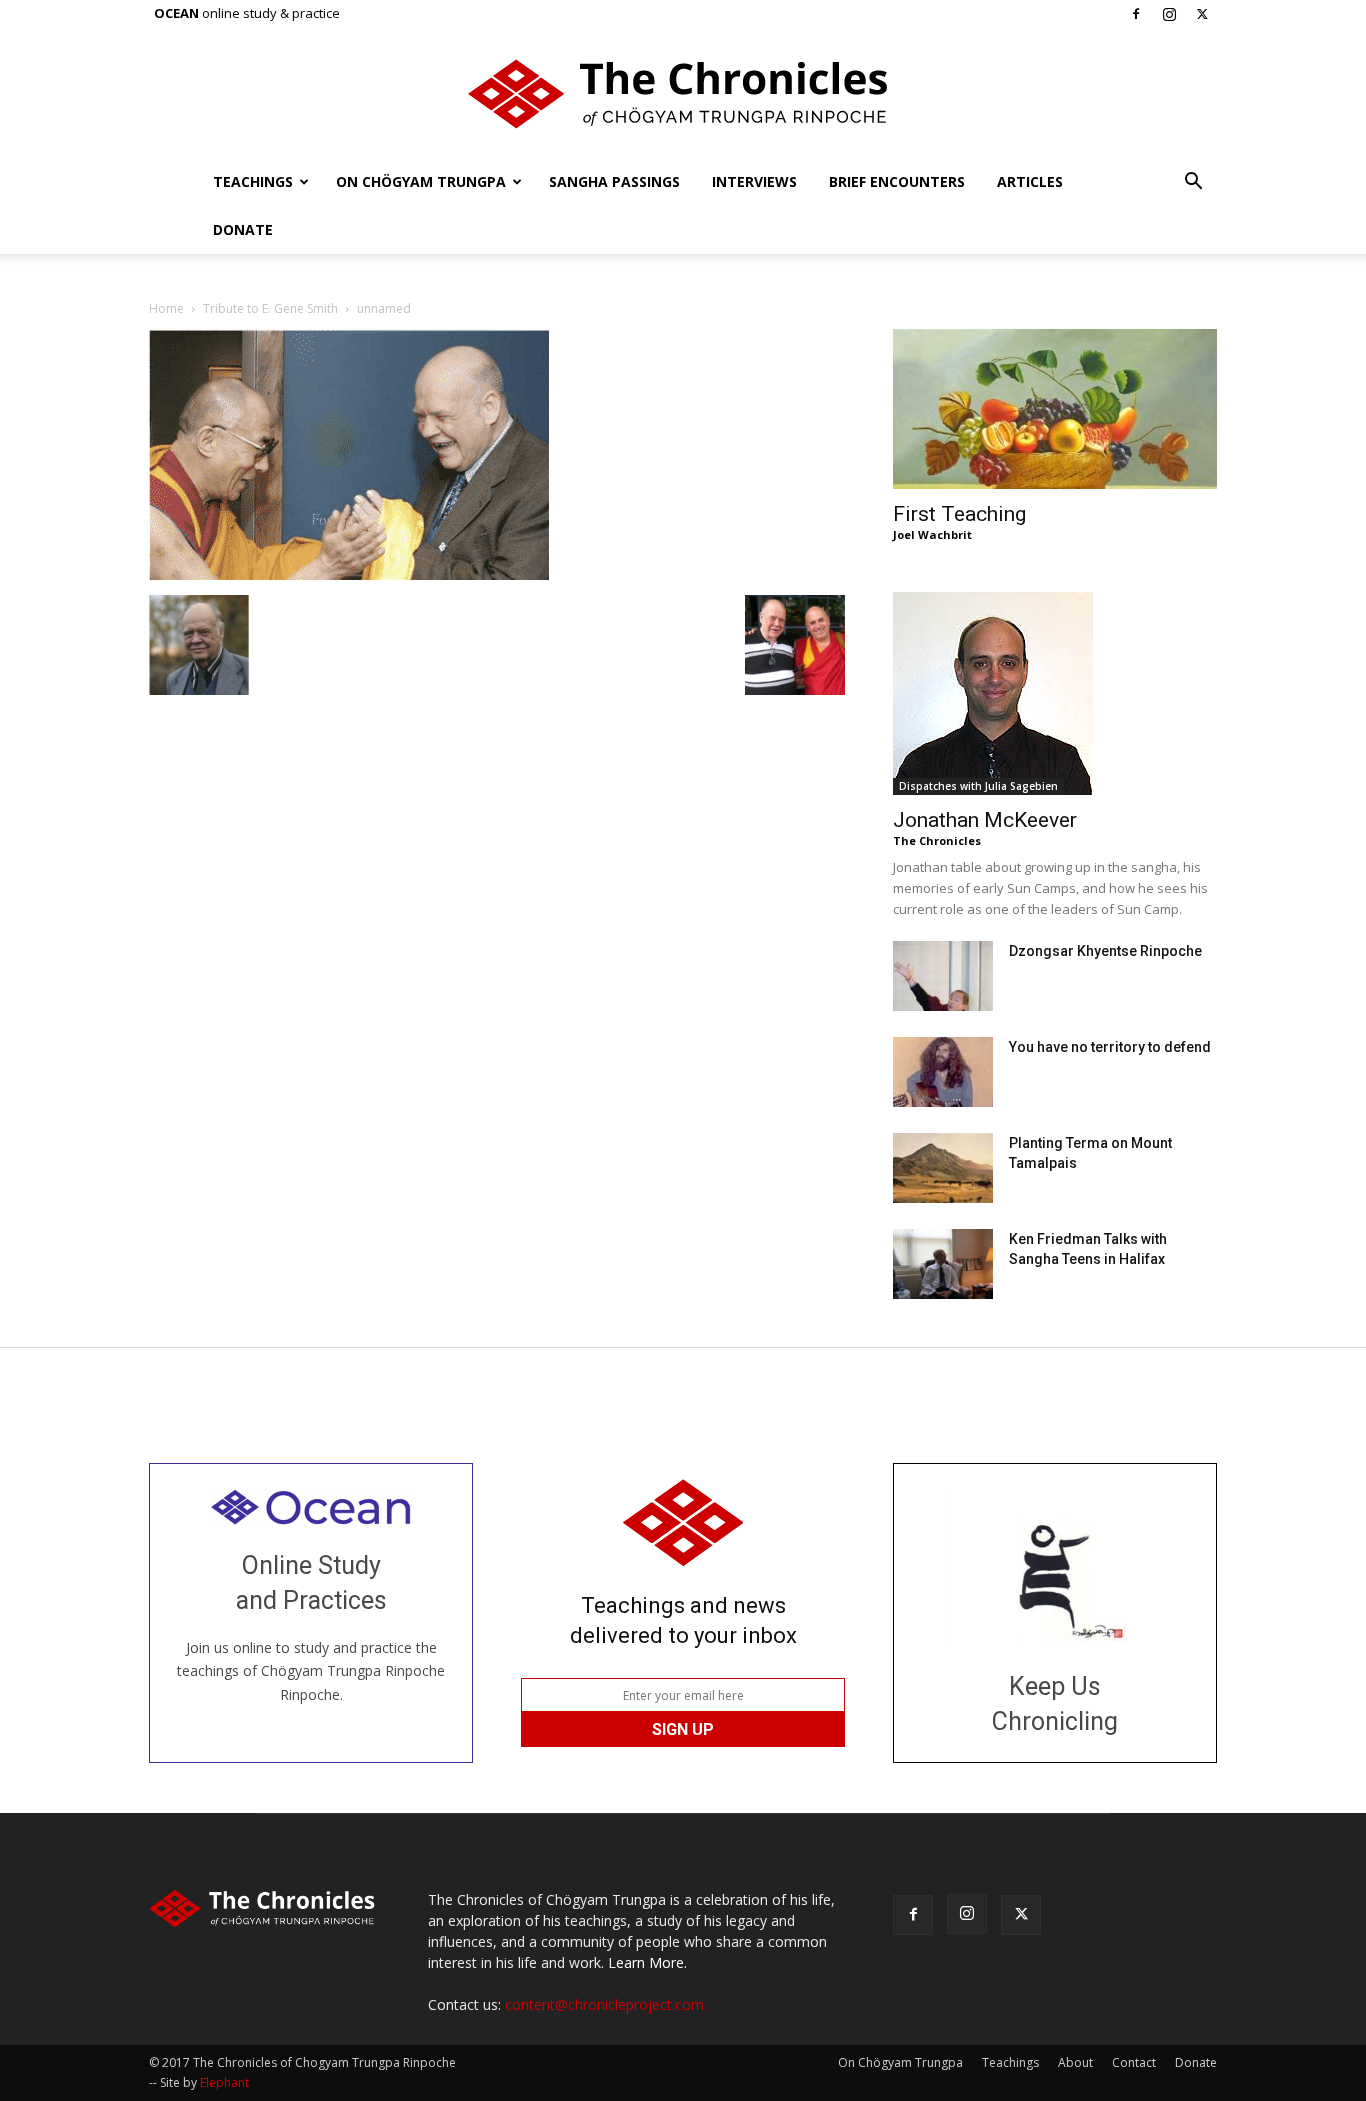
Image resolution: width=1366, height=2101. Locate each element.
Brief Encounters (897, 181)
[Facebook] (1136, 14)
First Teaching (959, 514)
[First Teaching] (1055, 409)
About (1075, 2062)
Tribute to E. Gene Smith (270, 308)
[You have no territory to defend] (943, 1072)
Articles (1030, 181)
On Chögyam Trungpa (421, 181)
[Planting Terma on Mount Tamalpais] (943, 1168)
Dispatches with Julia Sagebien (978, 786)
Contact (1134, 2062)
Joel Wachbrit (932, 534)
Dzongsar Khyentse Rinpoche (1105, 951)
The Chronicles (937, 840)
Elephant (224, 2082)
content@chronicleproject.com (604, 2004)
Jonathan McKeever (985, 820)
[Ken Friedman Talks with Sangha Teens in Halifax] (943, 1264)
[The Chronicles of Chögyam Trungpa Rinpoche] (683, 94)
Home (166, 308)
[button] (1193, 183)
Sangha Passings (614, 181)
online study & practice (247, 13)
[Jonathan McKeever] (1055, 693)
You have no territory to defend (1110, 1047)
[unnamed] (349, 574)
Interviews (754, 181)
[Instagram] (1169, 14)
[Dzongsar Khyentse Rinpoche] (943, 976)
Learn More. (647, 1962)
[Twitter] (1202, 14)
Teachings (253, 181)
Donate (243, 229)
